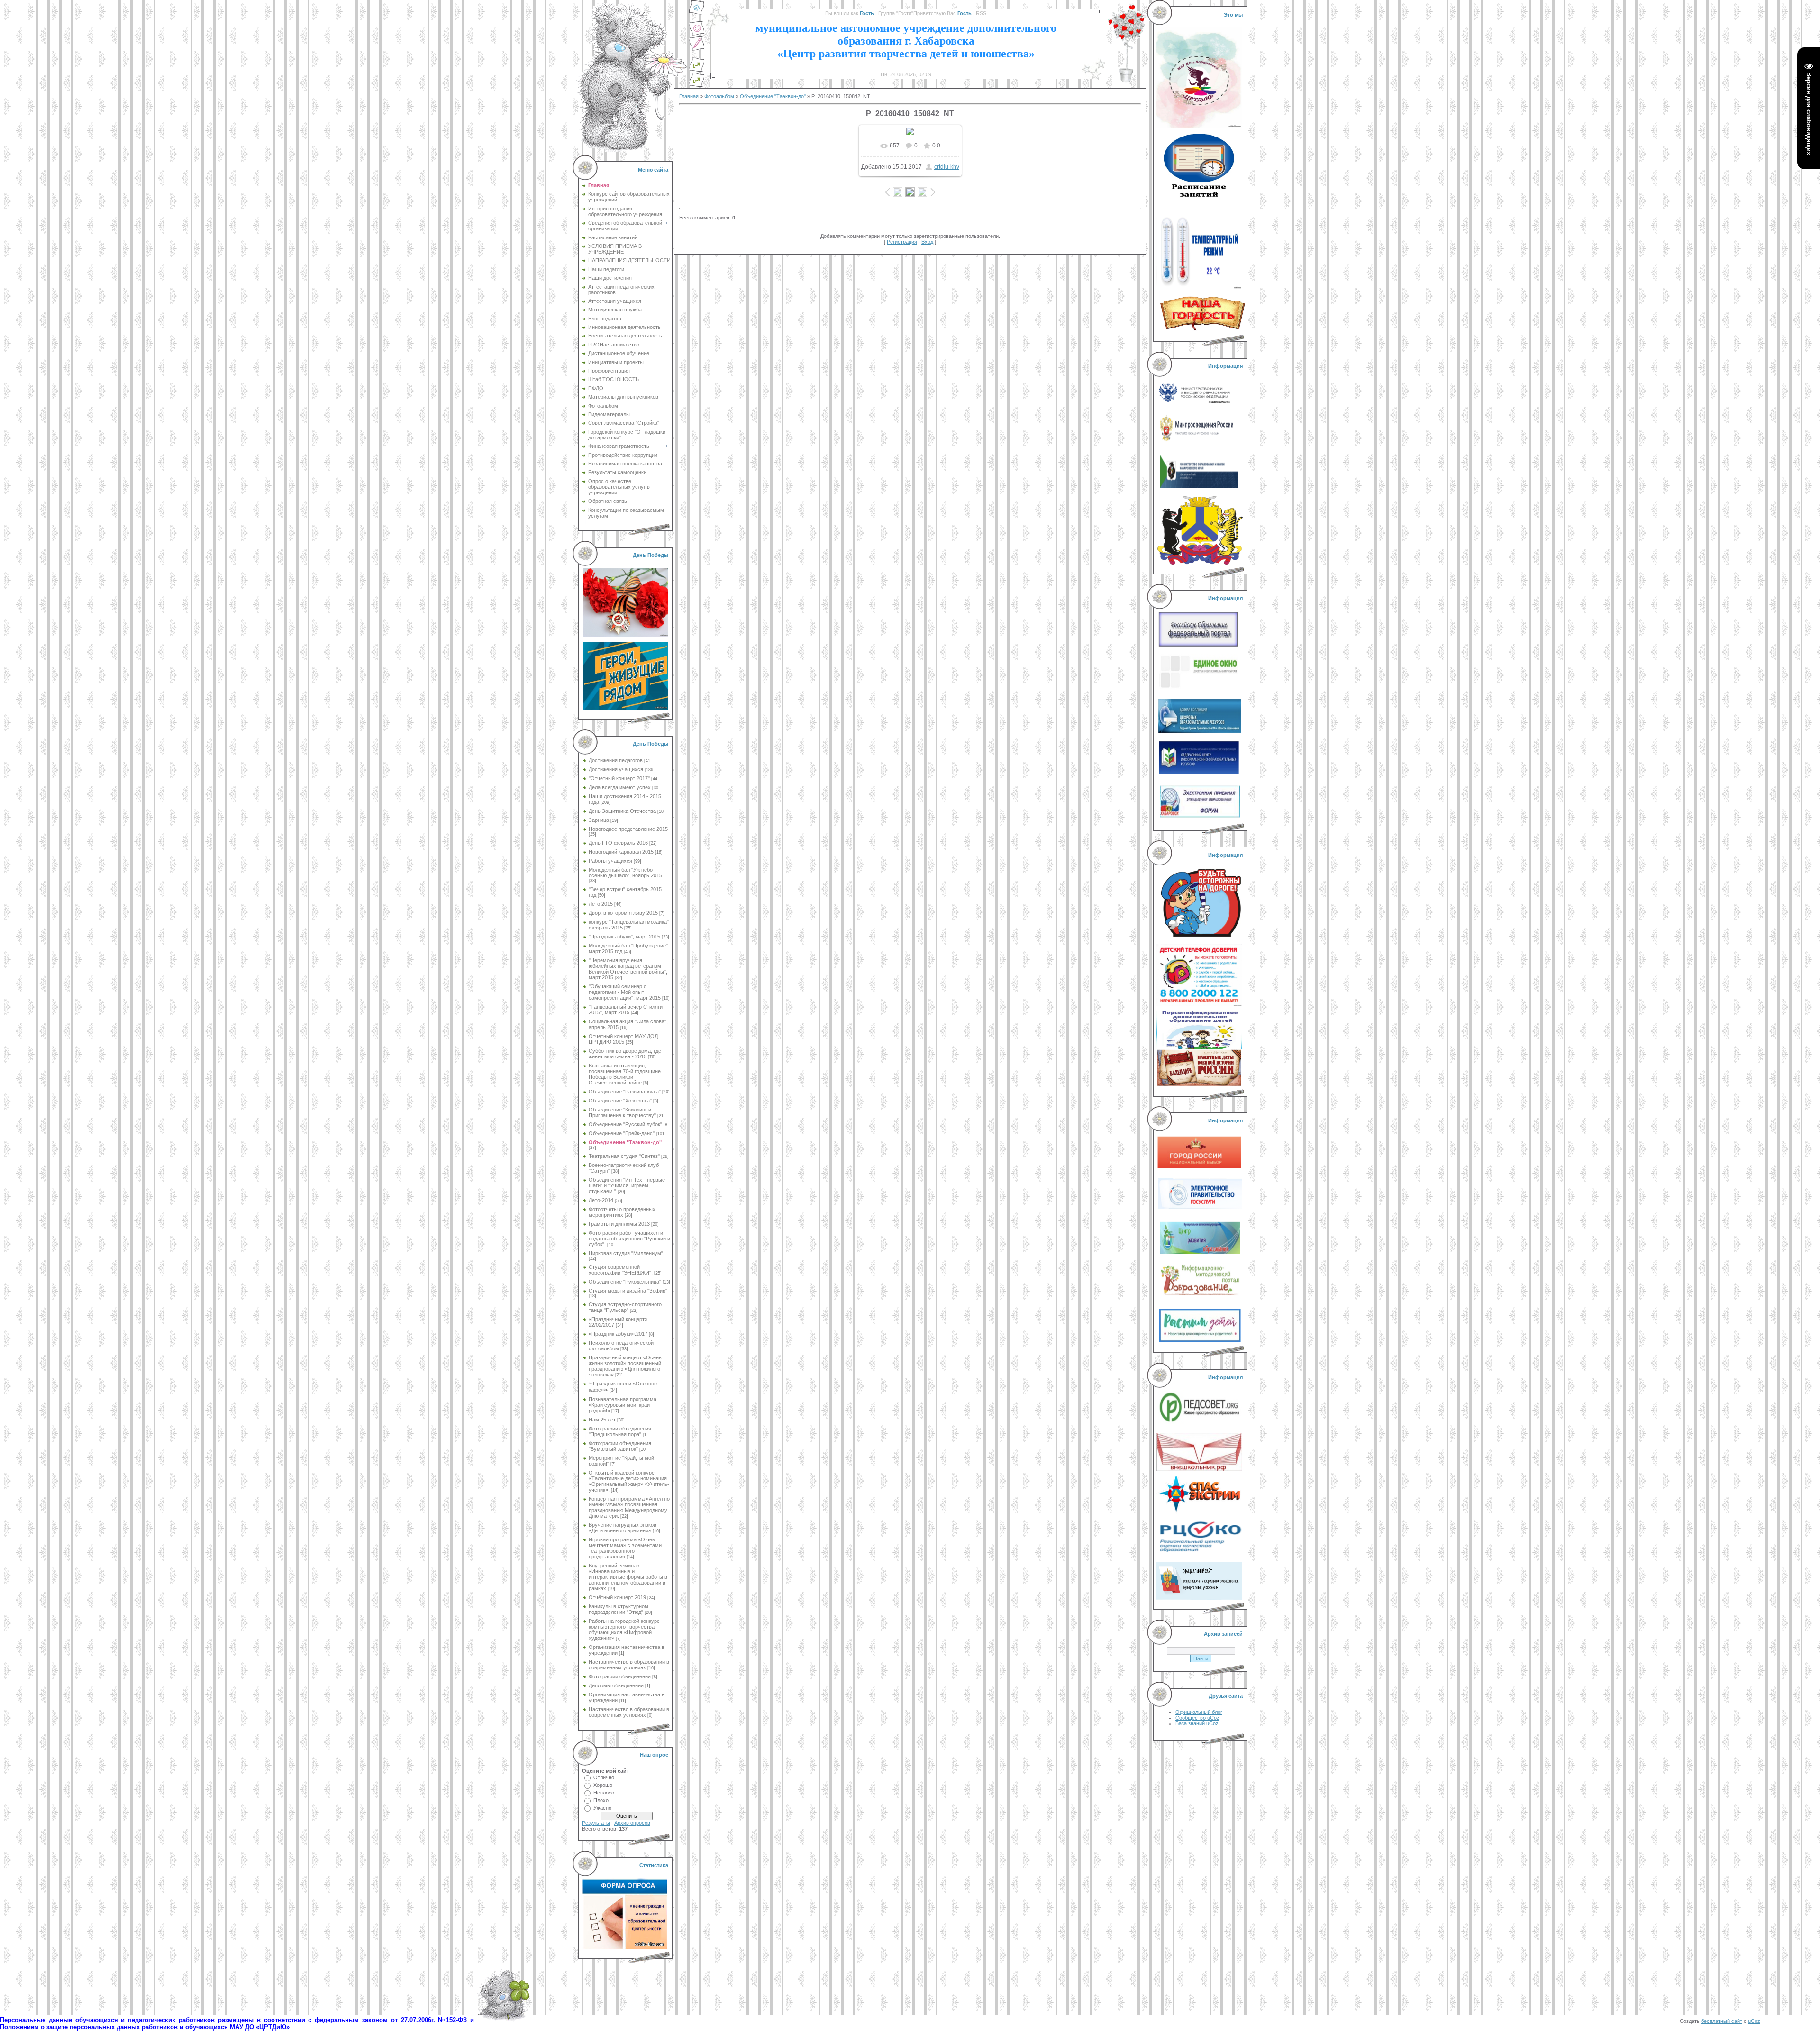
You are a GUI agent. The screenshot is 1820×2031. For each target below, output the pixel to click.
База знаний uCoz (1197, 1723)
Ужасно (602, 1808)
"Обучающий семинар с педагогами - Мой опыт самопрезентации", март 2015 (625, 992)
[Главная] (697, 13)
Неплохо (604, 1793)
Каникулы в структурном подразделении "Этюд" (619, 1609)
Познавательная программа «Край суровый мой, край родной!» (623, 1405)
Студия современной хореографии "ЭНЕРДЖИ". (621, 1270)
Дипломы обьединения (616, 1685)
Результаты (596, 1823)
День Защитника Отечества (622, 811)
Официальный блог (1199, 1712)
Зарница (599, 820)
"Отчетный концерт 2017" (619, 778)
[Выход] (697, 70)
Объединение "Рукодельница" (625, 1282)
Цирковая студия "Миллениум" (626, 1253)
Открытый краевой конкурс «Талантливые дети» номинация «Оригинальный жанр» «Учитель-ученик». (629, 1481)
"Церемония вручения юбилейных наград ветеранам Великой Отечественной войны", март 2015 (628, 969)
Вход (927, 242)
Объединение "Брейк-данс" (622, 1133)
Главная (689, 96)
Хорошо (603, 1785)
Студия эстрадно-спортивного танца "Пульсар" (625, 1307)
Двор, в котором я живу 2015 (623, 913)
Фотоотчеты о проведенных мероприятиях (622, 1212)
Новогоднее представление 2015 (628, 829)
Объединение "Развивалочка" (625, 1092)
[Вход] (697, 85)
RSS (981, 13)
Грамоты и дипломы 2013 (619, 1224)
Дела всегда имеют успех (620, 787)
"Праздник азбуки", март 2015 (624, 937)
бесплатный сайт (1722, 2021)
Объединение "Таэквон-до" (625, 1142)
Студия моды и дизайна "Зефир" (628, 1291)
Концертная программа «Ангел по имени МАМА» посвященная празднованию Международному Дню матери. (629, 1507)
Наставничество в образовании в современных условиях (629, 1665)
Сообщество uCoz (1197, 1718)
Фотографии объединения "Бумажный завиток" (620, 1446)
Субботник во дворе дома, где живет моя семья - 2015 (625, 1054)
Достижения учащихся (616, 769)
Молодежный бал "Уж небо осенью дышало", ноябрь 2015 (625, 873)
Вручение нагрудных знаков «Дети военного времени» (623, 1528)
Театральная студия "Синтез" (624, 1156)
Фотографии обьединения (620, 1676)
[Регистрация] (697, 49)
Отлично (604, 1777)
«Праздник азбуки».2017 (618, 1334)
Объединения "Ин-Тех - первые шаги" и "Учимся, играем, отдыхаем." (627, 1185)
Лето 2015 (601, 904)
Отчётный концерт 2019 (617, 1597)
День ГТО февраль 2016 (618, 843)
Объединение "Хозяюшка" (620, 1101)
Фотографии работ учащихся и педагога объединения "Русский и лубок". (629, 1239)
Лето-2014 (601, 1200)
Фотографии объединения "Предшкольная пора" (620, 1431)
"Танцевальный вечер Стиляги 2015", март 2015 (626, 1010)
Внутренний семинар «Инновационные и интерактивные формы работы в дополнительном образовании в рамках (628, 1577)
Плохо (601, 1800)
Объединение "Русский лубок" (625, 1124)
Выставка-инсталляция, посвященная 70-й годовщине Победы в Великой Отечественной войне (625, 1074)
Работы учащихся (610, 861)
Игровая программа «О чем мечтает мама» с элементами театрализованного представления (625, 1548)
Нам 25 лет (602, 1420)
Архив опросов (632, 1823)
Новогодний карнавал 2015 (621, 852)
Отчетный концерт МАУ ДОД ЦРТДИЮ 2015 (623, 1039)
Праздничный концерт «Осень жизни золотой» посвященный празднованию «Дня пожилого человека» (625, 1366)
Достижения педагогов (616, 760)
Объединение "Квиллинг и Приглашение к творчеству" (622, 1112)
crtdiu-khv (947, 167)
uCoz (1754, 2021)
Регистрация (902, 242)
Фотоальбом (719, 96)
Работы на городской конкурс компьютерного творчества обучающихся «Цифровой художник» (624, 1630)
